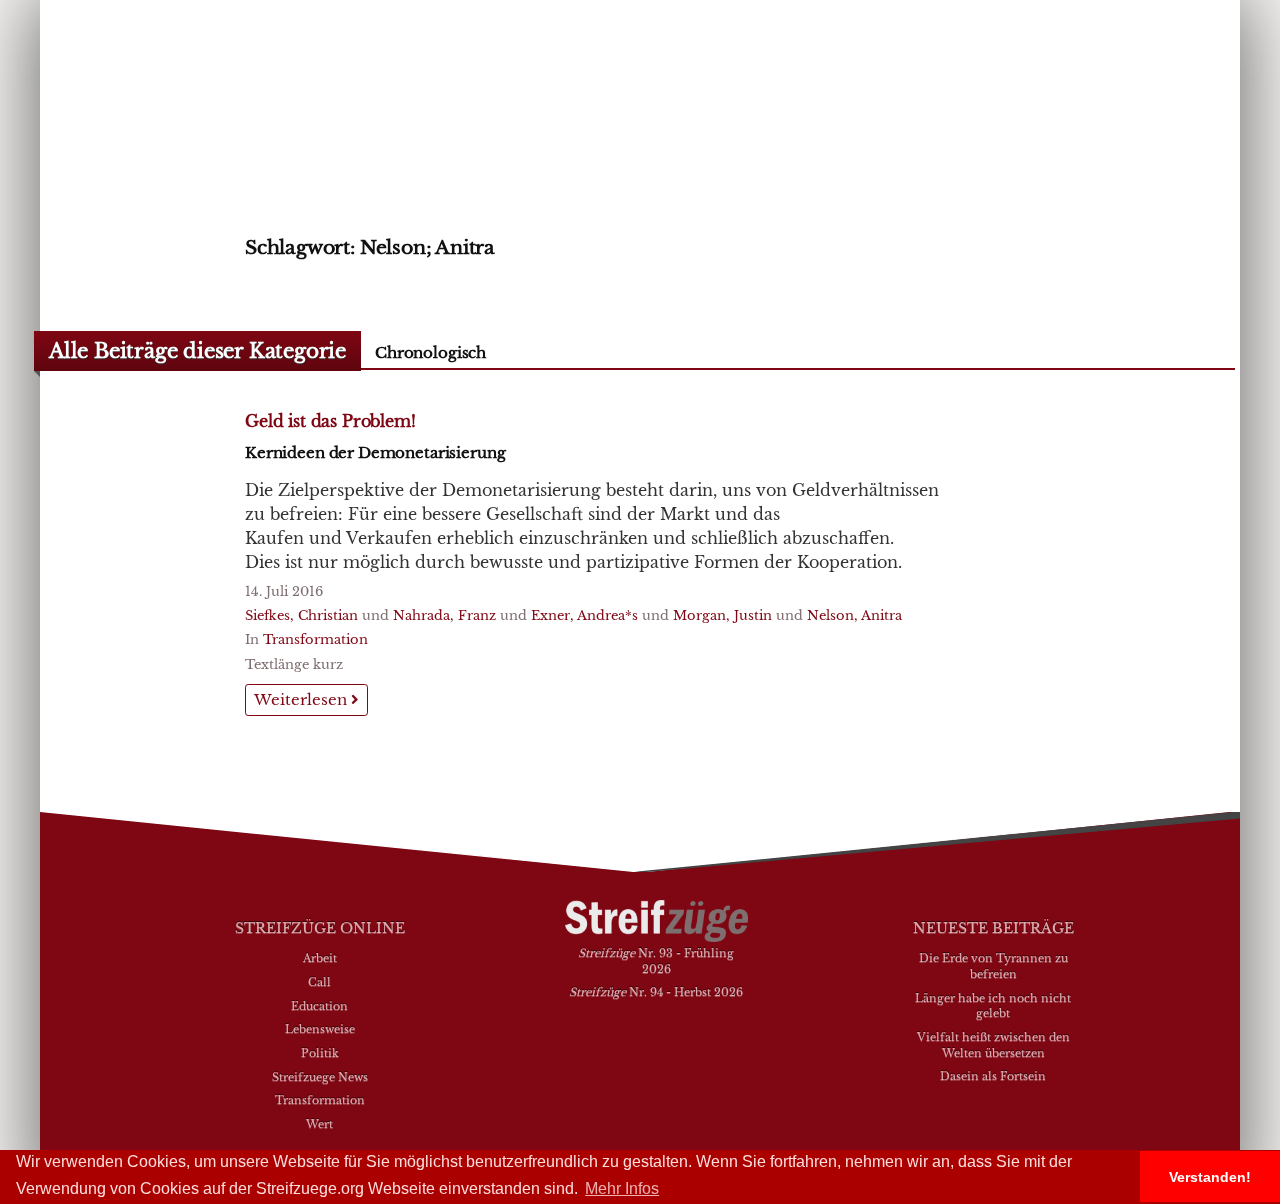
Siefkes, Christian (301, 615)
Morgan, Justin (722, 615)
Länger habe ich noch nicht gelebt (993, 1006)
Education (319, 1006)
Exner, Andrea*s (584, 615)
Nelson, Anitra (854, 615)
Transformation (315, 639)
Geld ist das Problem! (330, 421)
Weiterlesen (302, 699)
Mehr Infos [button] (622, 1188)
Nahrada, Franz (444, 615)
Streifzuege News (320, 1077)
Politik (320, 1053)
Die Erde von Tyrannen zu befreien (993, 966)
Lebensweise (320, 1029)
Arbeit (320, 958)
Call (319, 982)
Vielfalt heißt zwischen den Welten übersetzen (993, 1045)
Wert (319, 1124)
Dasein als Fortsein (993, 1076)
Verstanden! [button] (1210, 1177)
